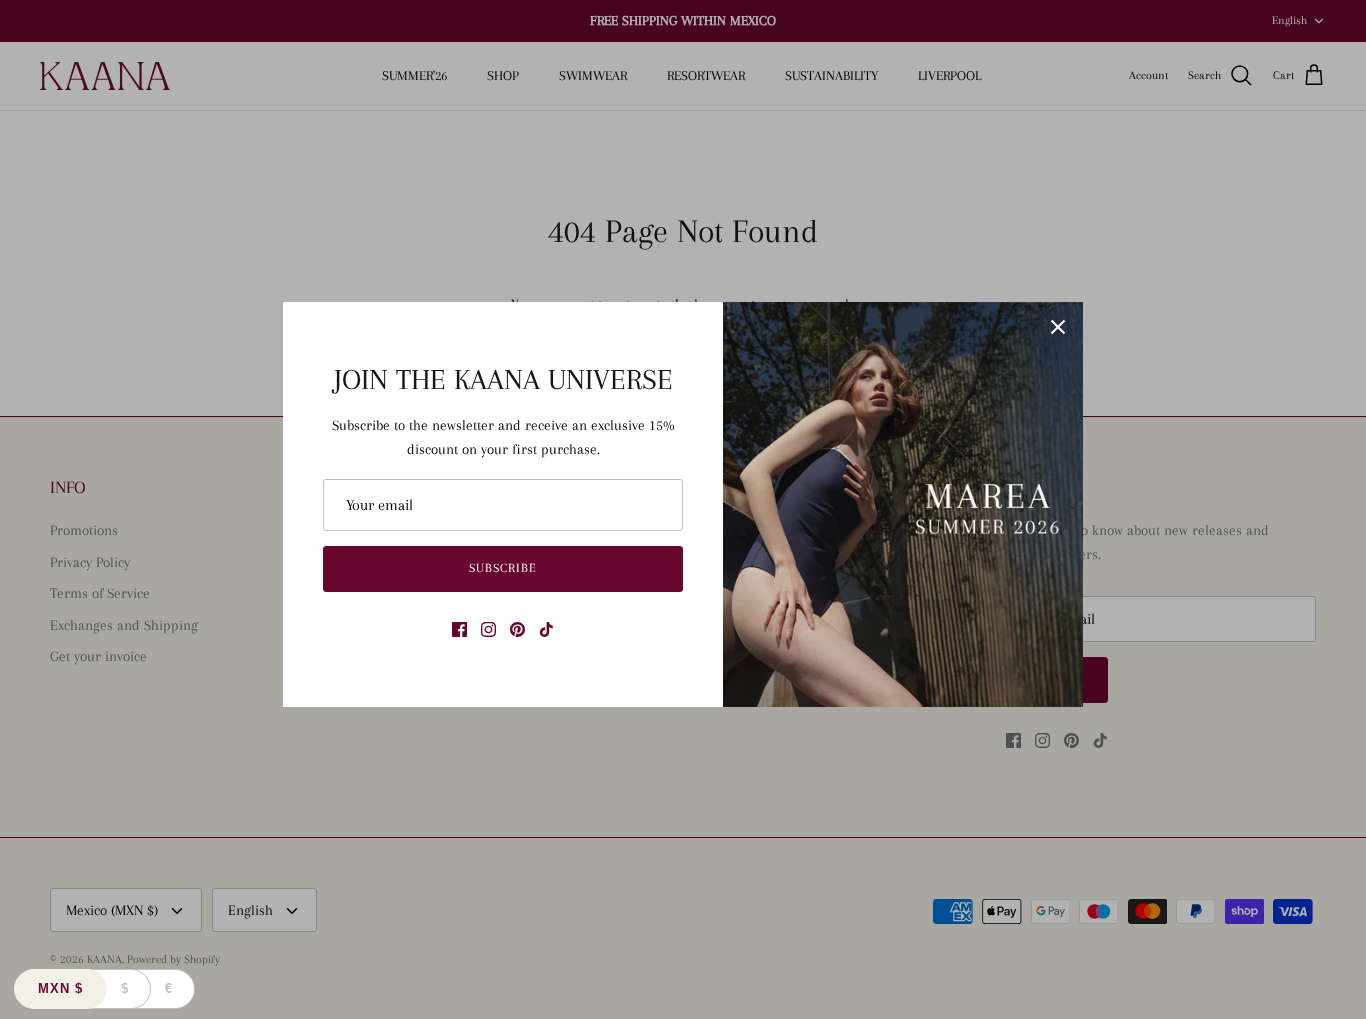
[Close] (1058, 327)
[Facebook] (459, 629)
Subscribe (503, 568)
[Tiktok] (546, 629)
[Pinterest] (517, 629)
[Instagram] (488, 629)
